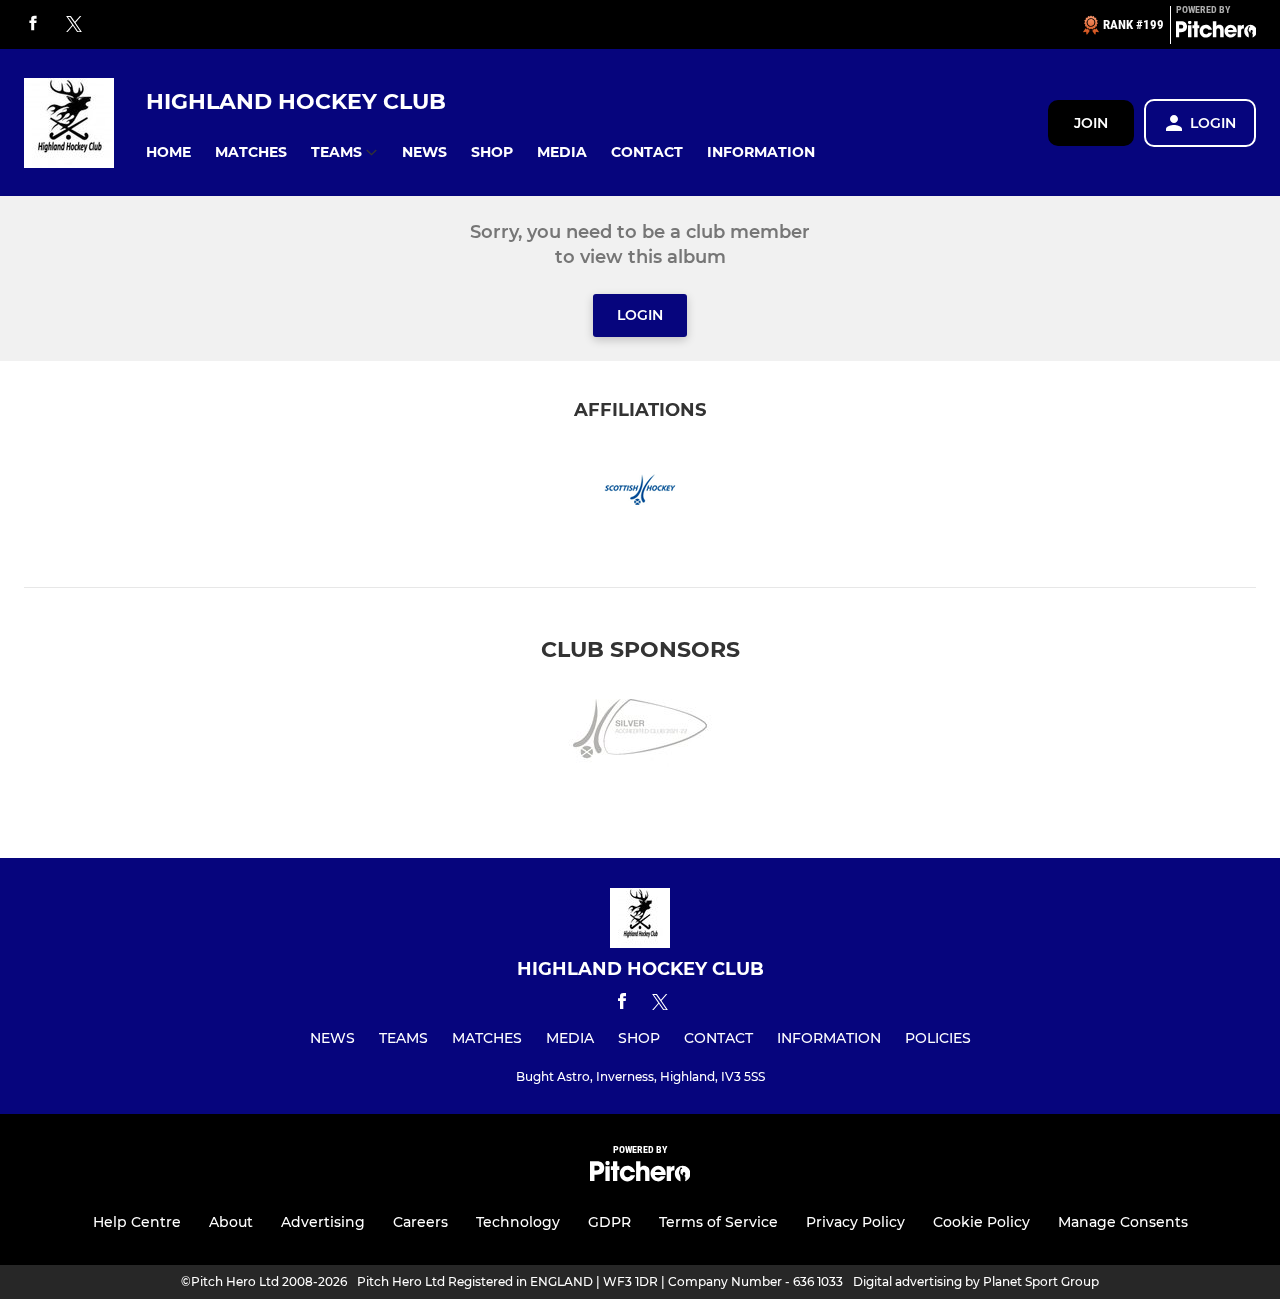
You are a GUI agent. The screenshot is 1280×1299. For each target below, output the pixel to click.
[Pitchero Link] (1216, 33)
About (231, 1222)
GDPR (609, 1222)
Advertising (323, 1222)
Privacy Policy (855, 1222)
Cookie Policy (981, 1222)
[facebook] (33, 24)
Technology (518, 1222)
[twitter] (74, 25)
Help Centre (137, 1222)
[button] (168, 152)
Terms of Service (718, 1222)
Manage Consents (1123, 1222)
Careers (420, 1222)
